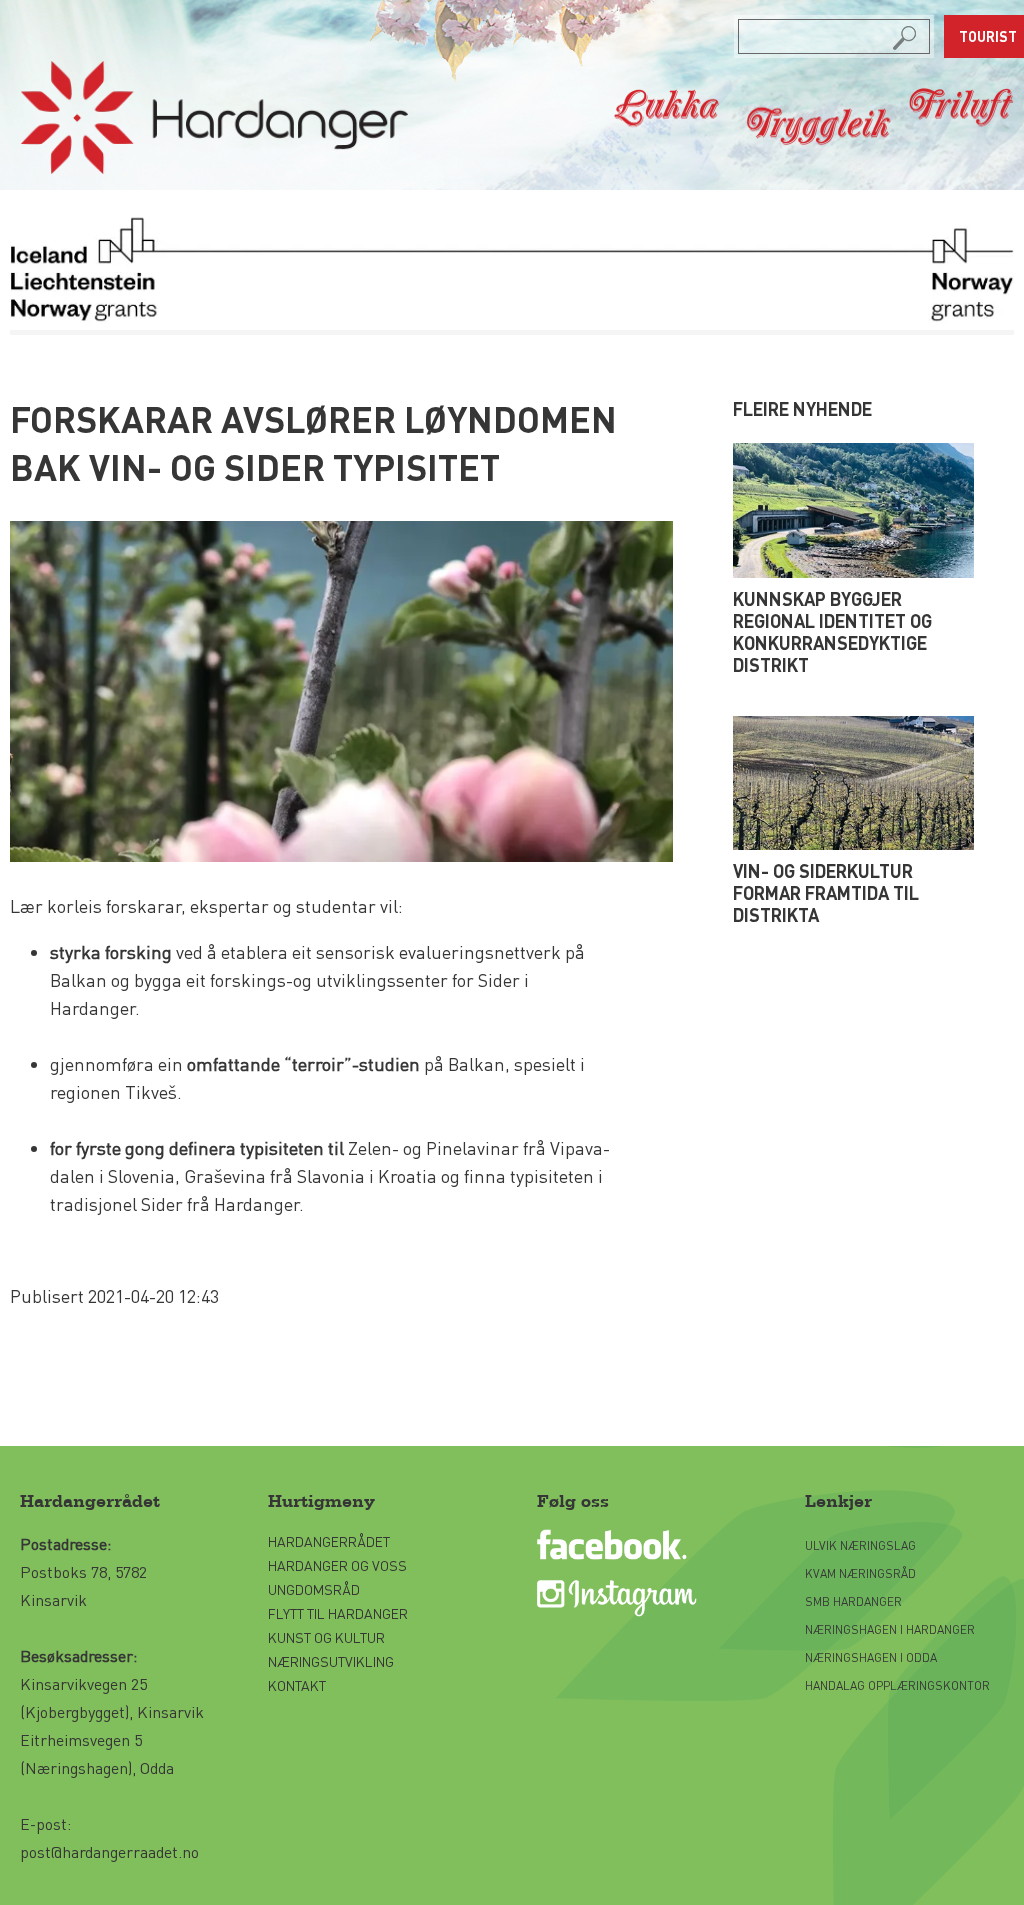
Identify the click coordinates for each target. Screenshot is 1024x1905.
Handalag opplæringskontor (897, 1685)
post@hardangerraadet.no (109, 1851)
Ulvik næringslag (860, 1545)
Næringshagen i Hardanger (890, 1629)
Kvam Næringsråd (862, 1573)
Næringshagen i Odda (871, 1657)
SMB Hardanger (853, 1601)
